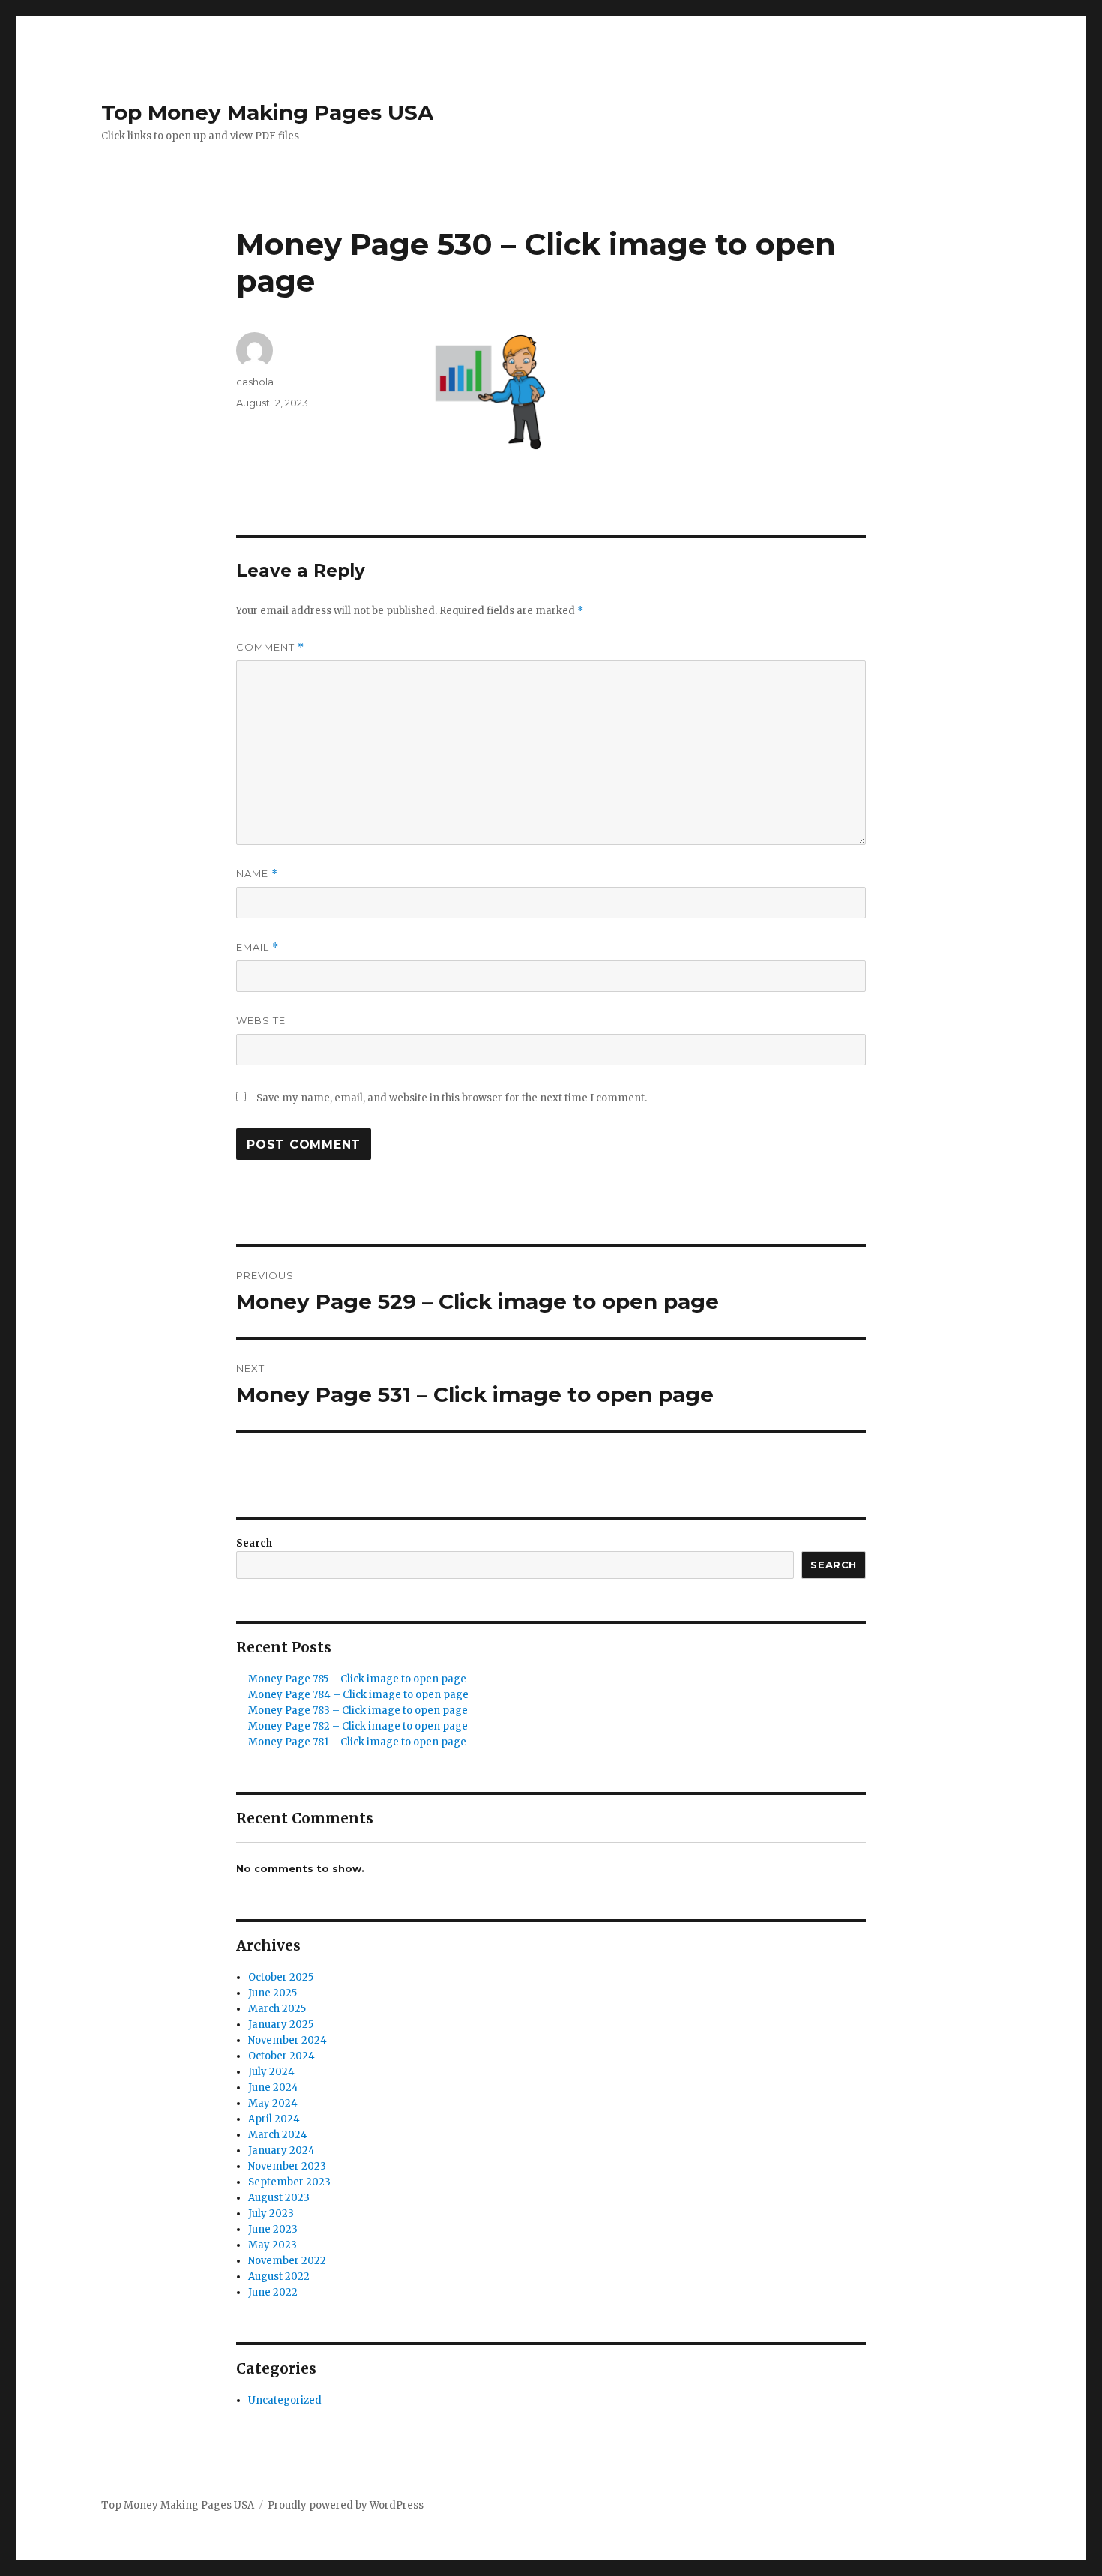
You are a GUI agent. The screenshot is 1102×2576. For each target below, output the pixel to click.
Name (257, 874)
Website (261, 1020)
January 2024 (281, 2151)
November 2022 (287, 2261)
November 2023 (287, 2166)
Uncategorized (285, 2400)
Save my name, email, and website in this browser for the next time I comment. (452, 1098)
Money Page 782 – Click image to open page (358, 1726)
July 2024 (271, 2072)
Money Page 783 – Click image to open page (358, 1710)
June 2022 (273, 2292)
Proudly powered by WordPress (346, 2505)
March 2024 (278, 2135)
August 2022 (279, 2276)
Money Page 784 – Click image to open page (358, 1695)
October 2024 (281, 2056)
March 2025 (277, 2009)
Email (258, 947)
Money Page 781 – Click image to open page (357, 1742)
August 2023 (279, 2198)
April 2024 (274, 2119)
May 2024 (273, 2103)
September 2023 (289, 2182)
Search (254, 1543)
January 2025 (281, 2025)
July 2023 (271, 2214)
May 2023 (273, 2245)
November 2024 (287, 2040)
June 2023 (273, 2229)
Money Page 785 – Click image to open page (357, 1679)
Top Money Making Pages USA (267, 112)
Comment (270, 647)
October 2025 (281, 1977)
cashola (255, 382)
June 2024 (273, 2088)
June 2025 (273, 1993)
